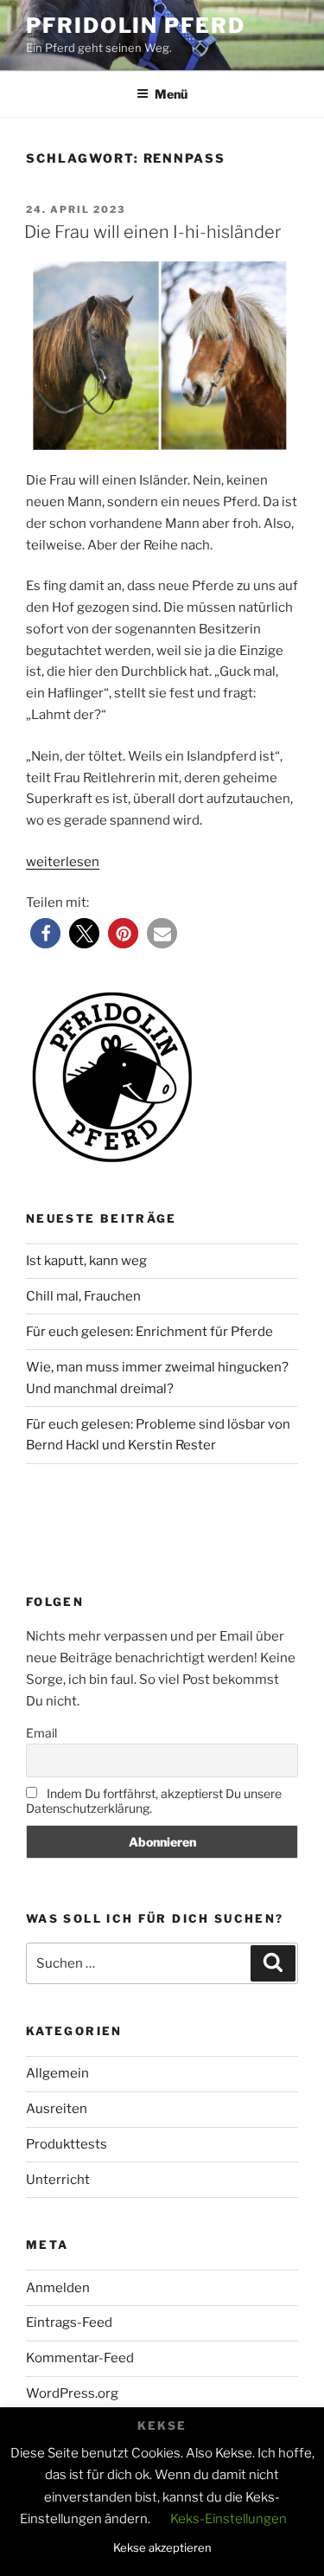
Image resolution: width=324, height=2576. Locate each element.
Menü (171, 94)
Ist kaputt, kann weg (86, 1261)
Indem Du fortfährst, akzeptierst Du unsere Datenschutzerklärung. (154, 1801)
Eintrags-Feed (69, 2322)
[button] (45, 933)
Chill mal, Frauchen (83, 1296)
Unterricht (58, 2180)
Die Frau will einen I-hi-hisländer (152, 232)
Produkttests (67, 2144)
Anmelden (58, 2288)
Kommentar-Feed (80, 2358)
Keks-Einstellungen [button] (229, 2519)
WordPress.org (72, 2393)
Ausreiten (57, 2109)
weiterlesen (63, 862)
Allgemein (57, 2073)
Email (41, 1733)
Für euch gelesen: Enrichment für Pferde (149, 1332)
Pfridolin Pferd (136, 26)
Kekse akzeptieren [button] (162, 2547)
